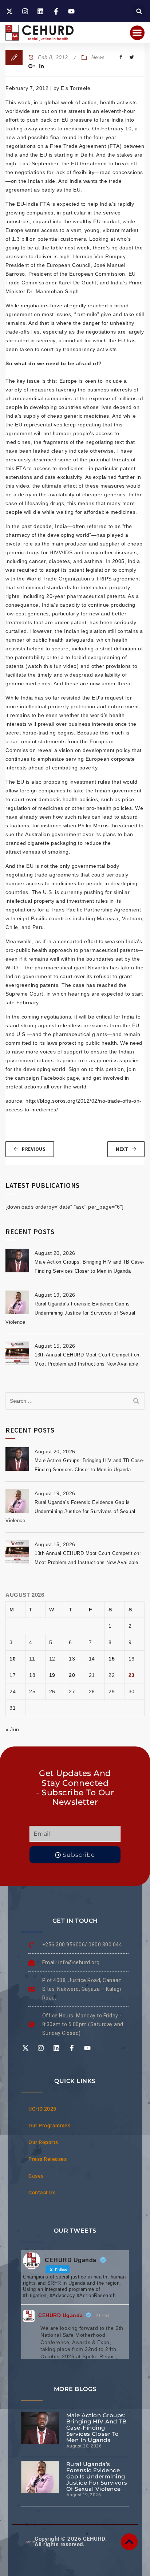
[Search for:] (75, 1401)
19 (52, 1675)
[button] (139, 11)
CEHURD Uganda (61, 2315)
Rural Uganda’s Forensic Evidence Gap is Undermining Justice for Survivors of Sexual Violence (70, 1313)
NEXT (122, 1149)
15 (112, 1659)
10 (13, 1659)
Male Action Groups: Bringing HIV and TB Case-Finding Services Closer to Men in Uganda (96, 2428)
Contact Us (42, 2193)
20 (72, 1675)
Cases (36, 2176)
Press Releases (48, 2159)
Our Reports (43, 2142)
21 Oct (103, 2316)
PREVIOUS (34, 1149)
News (98, 57)
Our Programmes (49, 2126)
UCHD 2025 (42, 2109)
